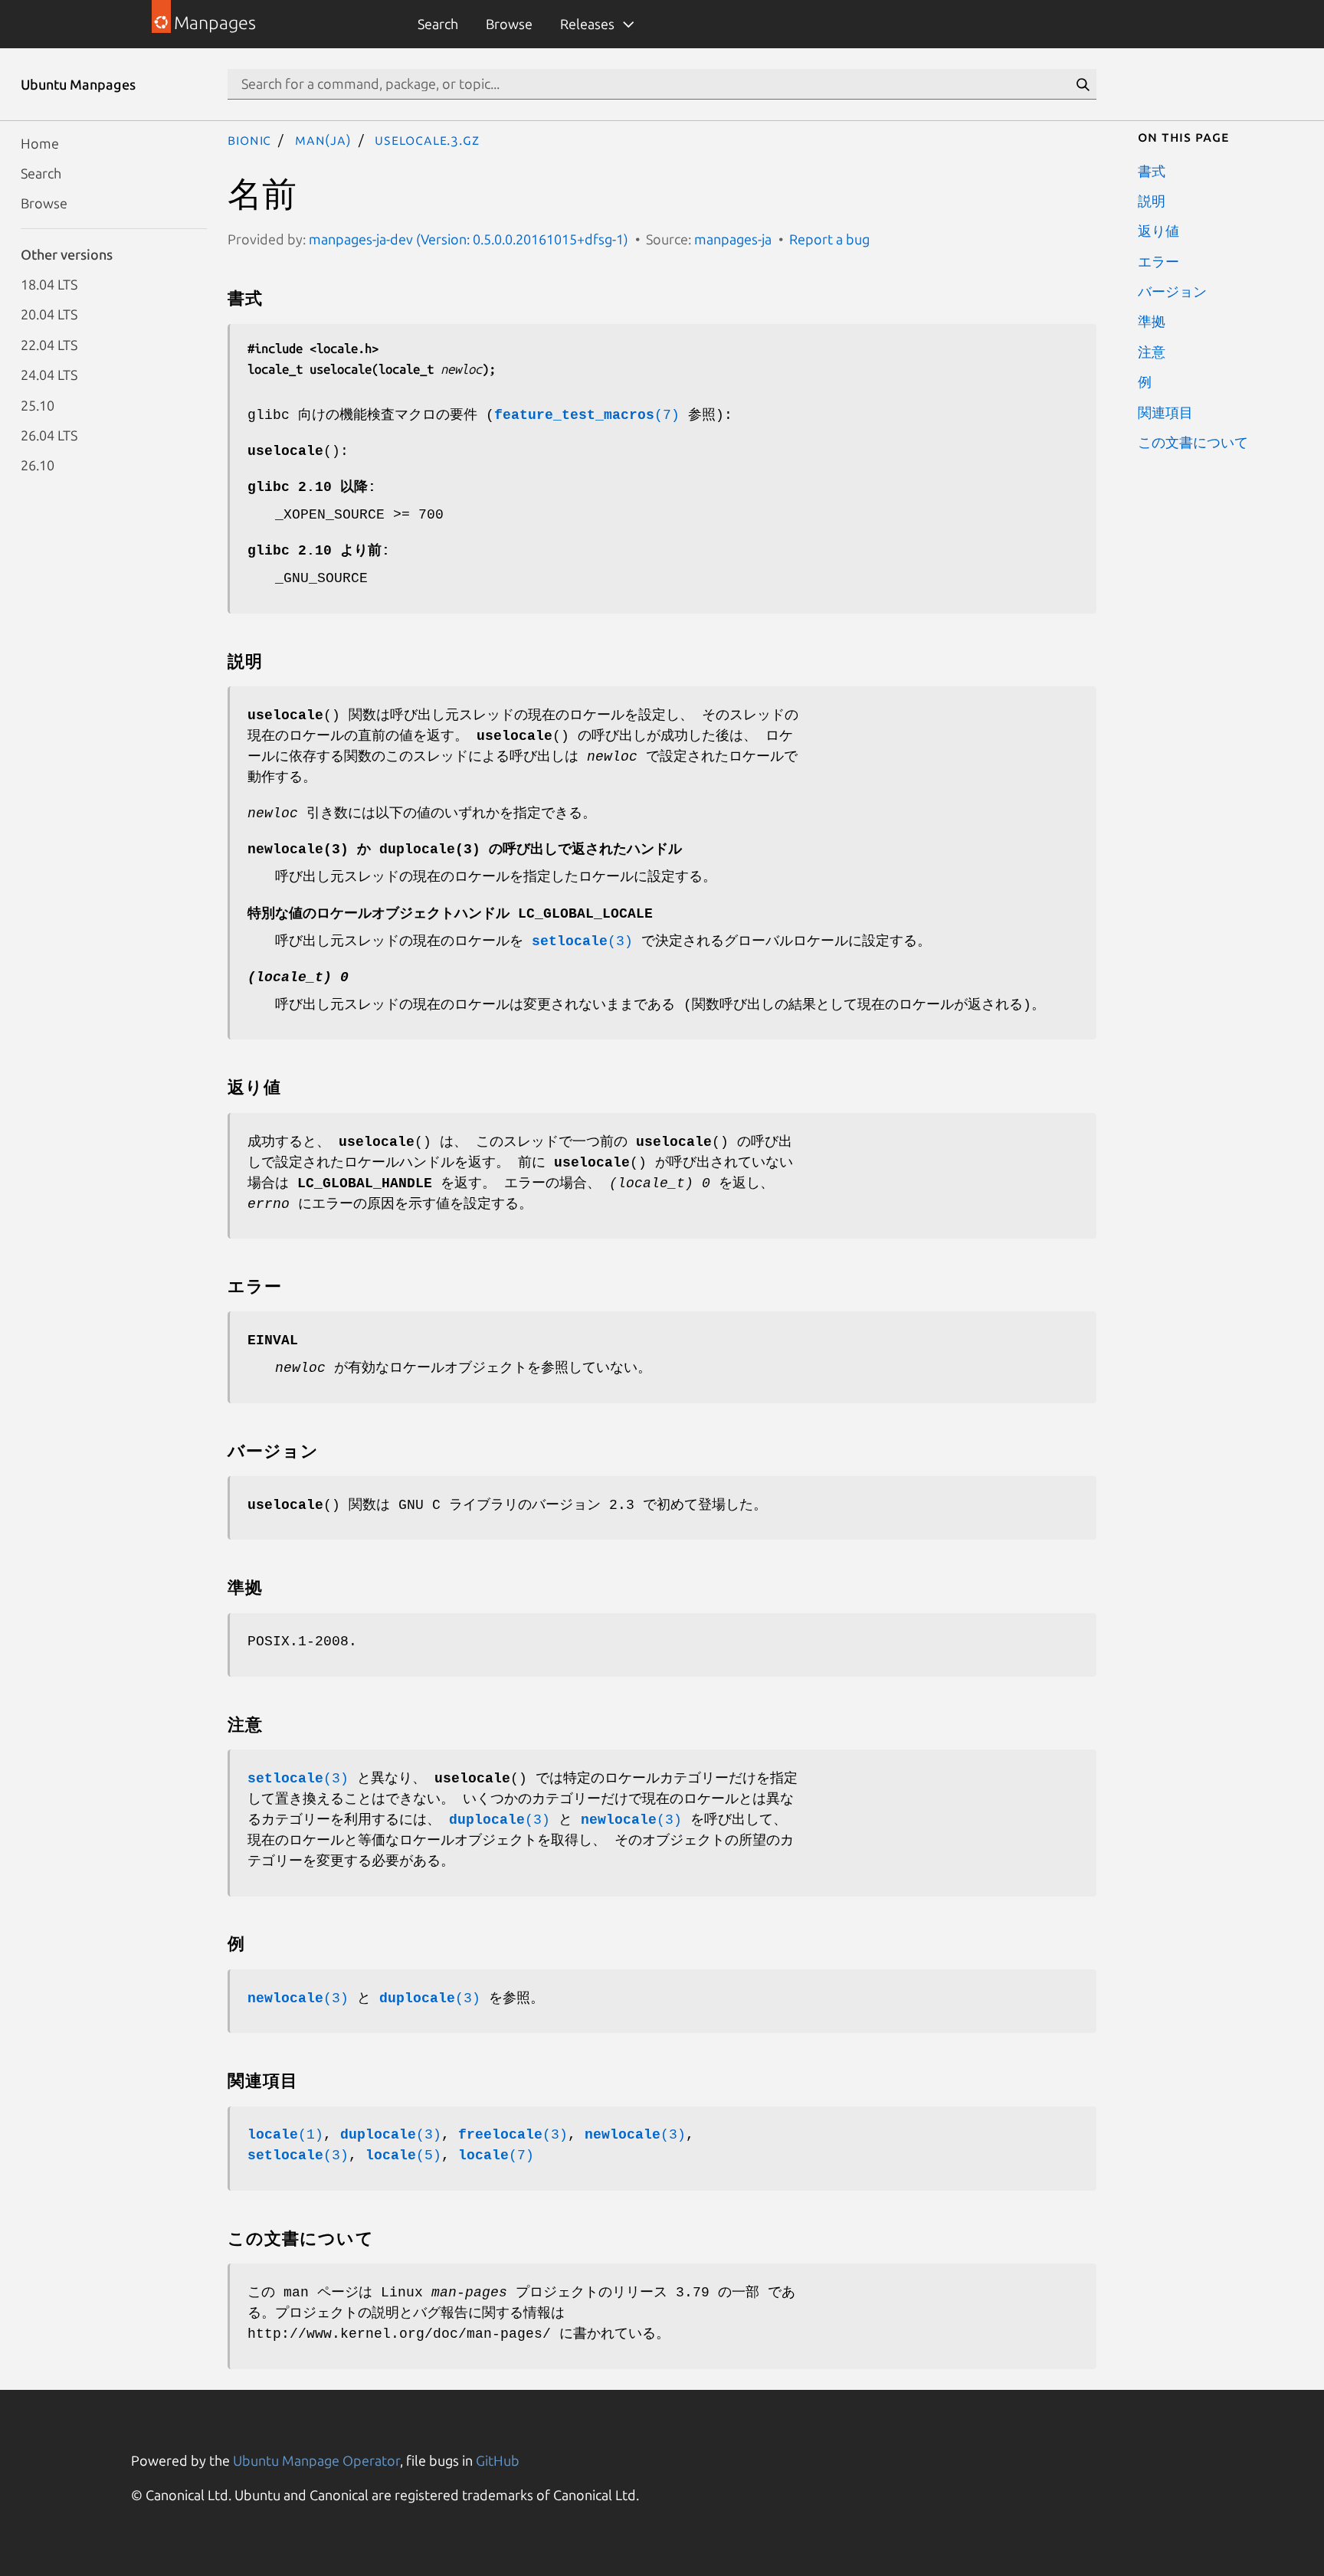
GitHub (498, 2460)
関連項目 (1165, 411)
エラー (1158, 260)
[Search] (1083, 84)
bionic (249, 139)
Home (40, 142)
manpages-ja (733, 239)
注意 (1152, 351)
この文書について (1193, 441)
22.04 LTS (49, 344)
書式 (1152, 170)
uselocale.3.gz (427, 139)
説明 (1152, 200)
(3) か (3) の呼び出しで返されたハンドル (465, 849)
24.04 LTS (49, 375)
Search (438, 24)
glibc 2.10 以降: (312, 487)
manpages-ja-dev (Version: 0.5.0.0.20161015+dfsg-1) (469, 239)
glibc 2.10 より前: (319, 551)
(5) (403, 2155)
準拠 (1152, 321)
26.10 (38, 465)
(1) (285, 2135)
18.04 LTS (49, 284)
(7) (587, 415)
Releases (587, 24)
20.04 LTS (49, 314)
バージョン (1172, 291)
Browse (509, 24)
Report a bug (829, 239)
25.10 (38, 404)
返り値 (1158, 231)
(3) (582, 941)
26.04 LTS (49, 434)
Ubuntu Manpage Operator (316, 2460)
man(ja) (323, 139)
